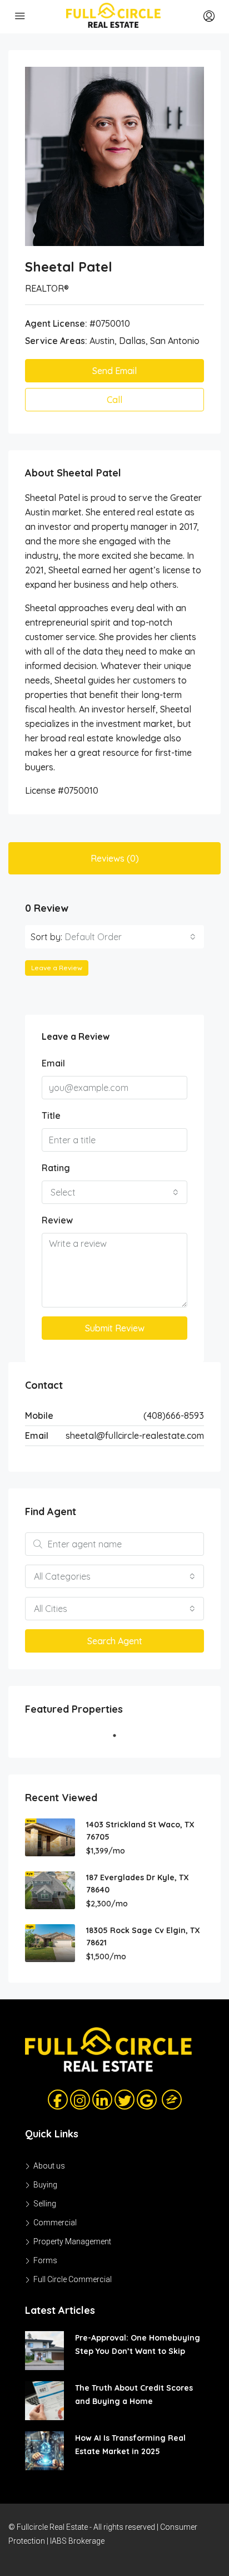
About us (49, 2166)
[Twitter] (125, 2100)
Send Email (114, 371)
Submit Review (115, 1328)
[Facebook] (58, 2100)
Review (57, 1220)
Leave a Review (57, 968)
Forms (45, 2260)
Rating (56, 1168)
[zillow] (168, 2099)
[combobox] (130, 937)
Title (51, 1115)
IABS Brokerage (77, 2541)
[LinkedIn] (102, 2100)
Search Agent (115, 1641)
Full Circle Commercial (73, 2279)
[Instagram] (80, 2100)
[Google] (147, 2100)
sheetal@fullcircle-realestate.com (135, 1436)
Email (53, 1063)
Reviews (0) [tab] (115, 858)
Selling (45, 2204)
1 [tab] (120, 1740)
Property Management (72, 2241)
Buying (45, 2185)
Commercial (55, 2223)
